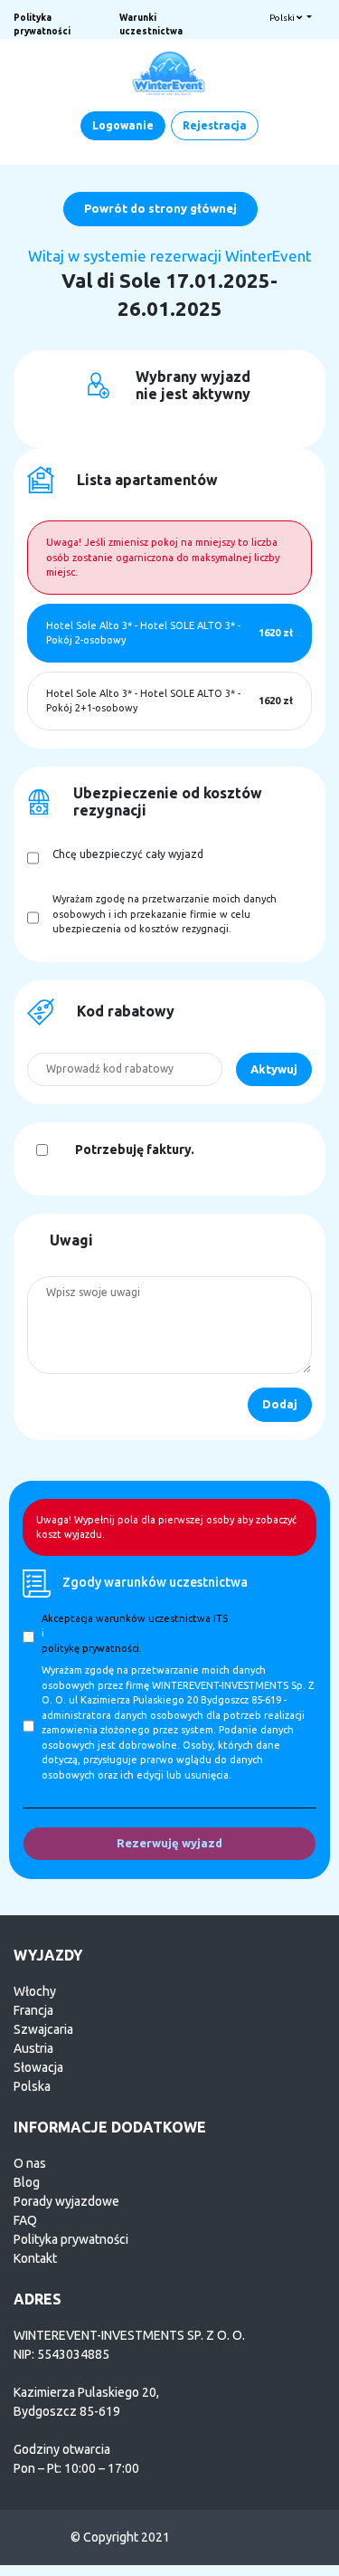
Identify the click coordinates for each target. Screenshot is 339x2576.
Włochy (35, 1991)
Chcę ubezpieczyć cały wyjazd (128, 854)
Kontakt (35, 2258)
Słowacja (38, 2067)
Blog (27, 2182)
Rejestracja (215, 125)
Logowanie (123, 125)
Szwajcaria (43, 2029)
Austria (33, 2048)
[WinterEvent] (170, 72)
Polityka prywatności (71, 2239)
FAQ (25, 2220)
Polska (32, 2086)
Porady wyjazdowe (66, 2201)
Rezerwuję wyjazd (169, 1843)
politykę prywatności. (92, 1648)
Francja (33, 2010)
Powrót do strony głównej (160, 208)
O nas (30, 2163)
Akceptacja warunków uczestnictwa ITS (135, 1618)
